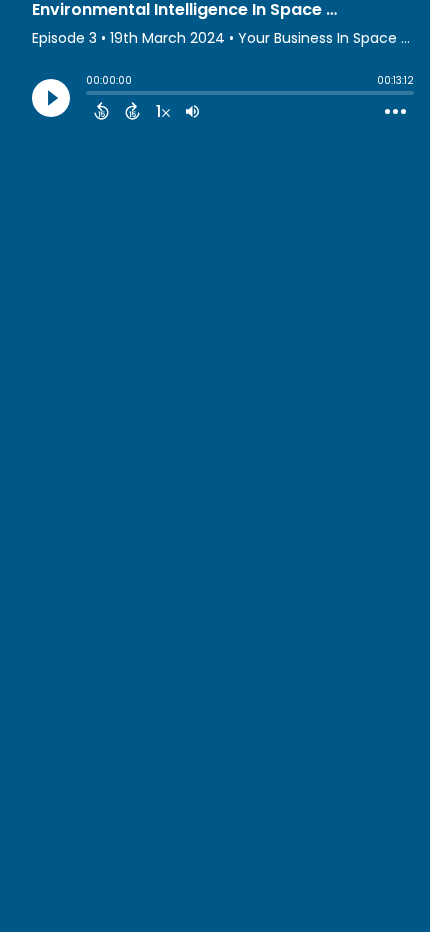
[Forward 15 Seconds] (132, 111)
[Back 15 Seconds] (101, 111)
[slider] (91, 95)
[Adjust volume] (192, 111)
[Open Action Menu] (395, 112)
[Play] (51, 98)
